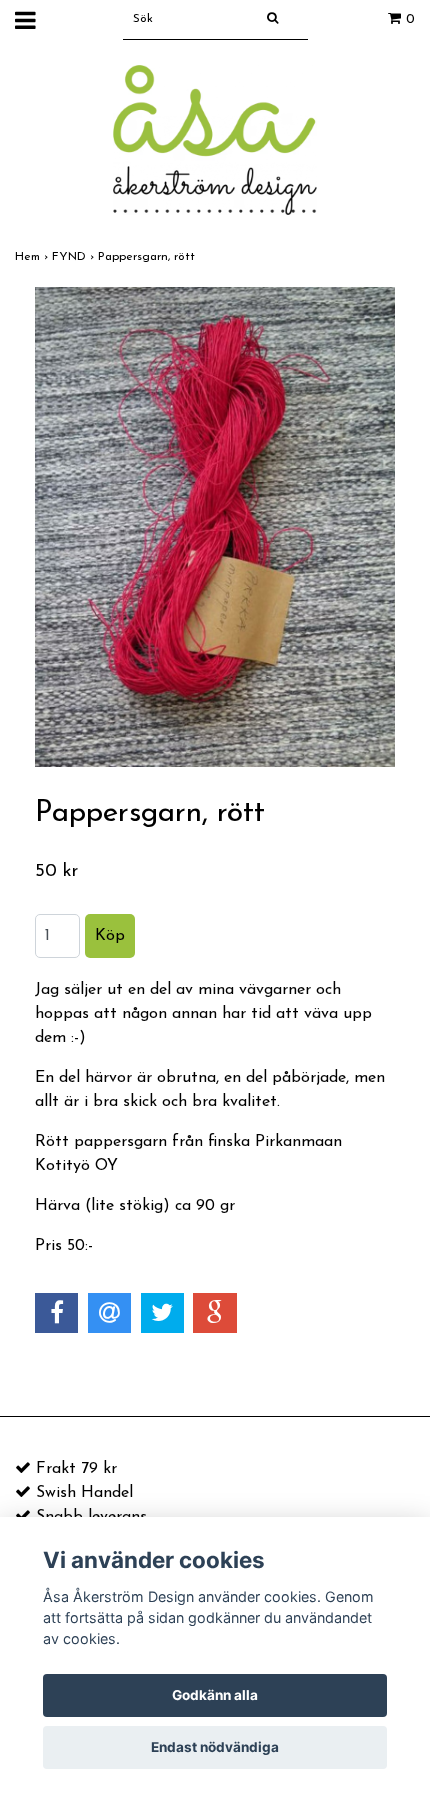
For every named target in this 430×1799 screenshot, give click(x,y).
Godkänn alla (215, 1695)
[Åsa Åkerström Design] (215, 139)
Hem (33, 257)
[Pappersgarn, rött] (215, 527)
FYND (75, 257)
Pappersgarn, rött (148, 257)
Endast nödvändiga (215, 1747)
